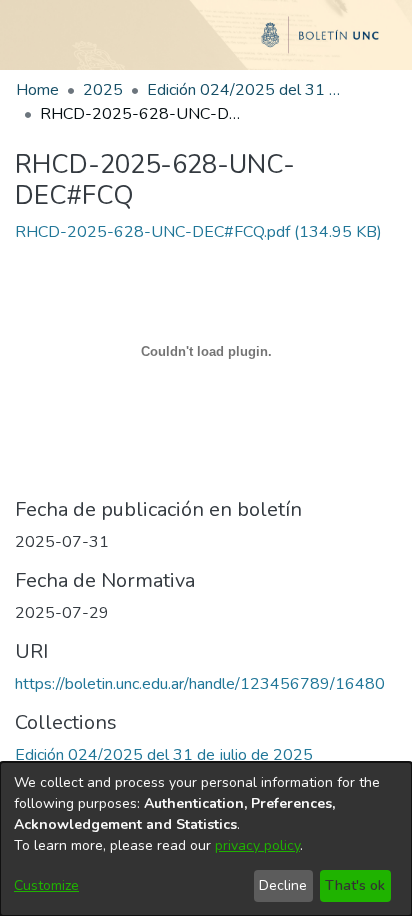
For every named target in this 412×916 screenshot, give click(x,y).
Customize (46, 885)
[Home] (206, 43)
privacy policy (257, 845)
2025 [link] (103, 90)
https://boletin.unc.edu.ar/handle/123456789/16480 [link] (200, 684)
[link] (198, 232)
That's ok (355, 885)
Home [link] (37, 90)
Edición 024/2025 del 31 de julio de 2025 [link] (247, 90)
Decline (283, 885)
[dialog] (206, 839)
